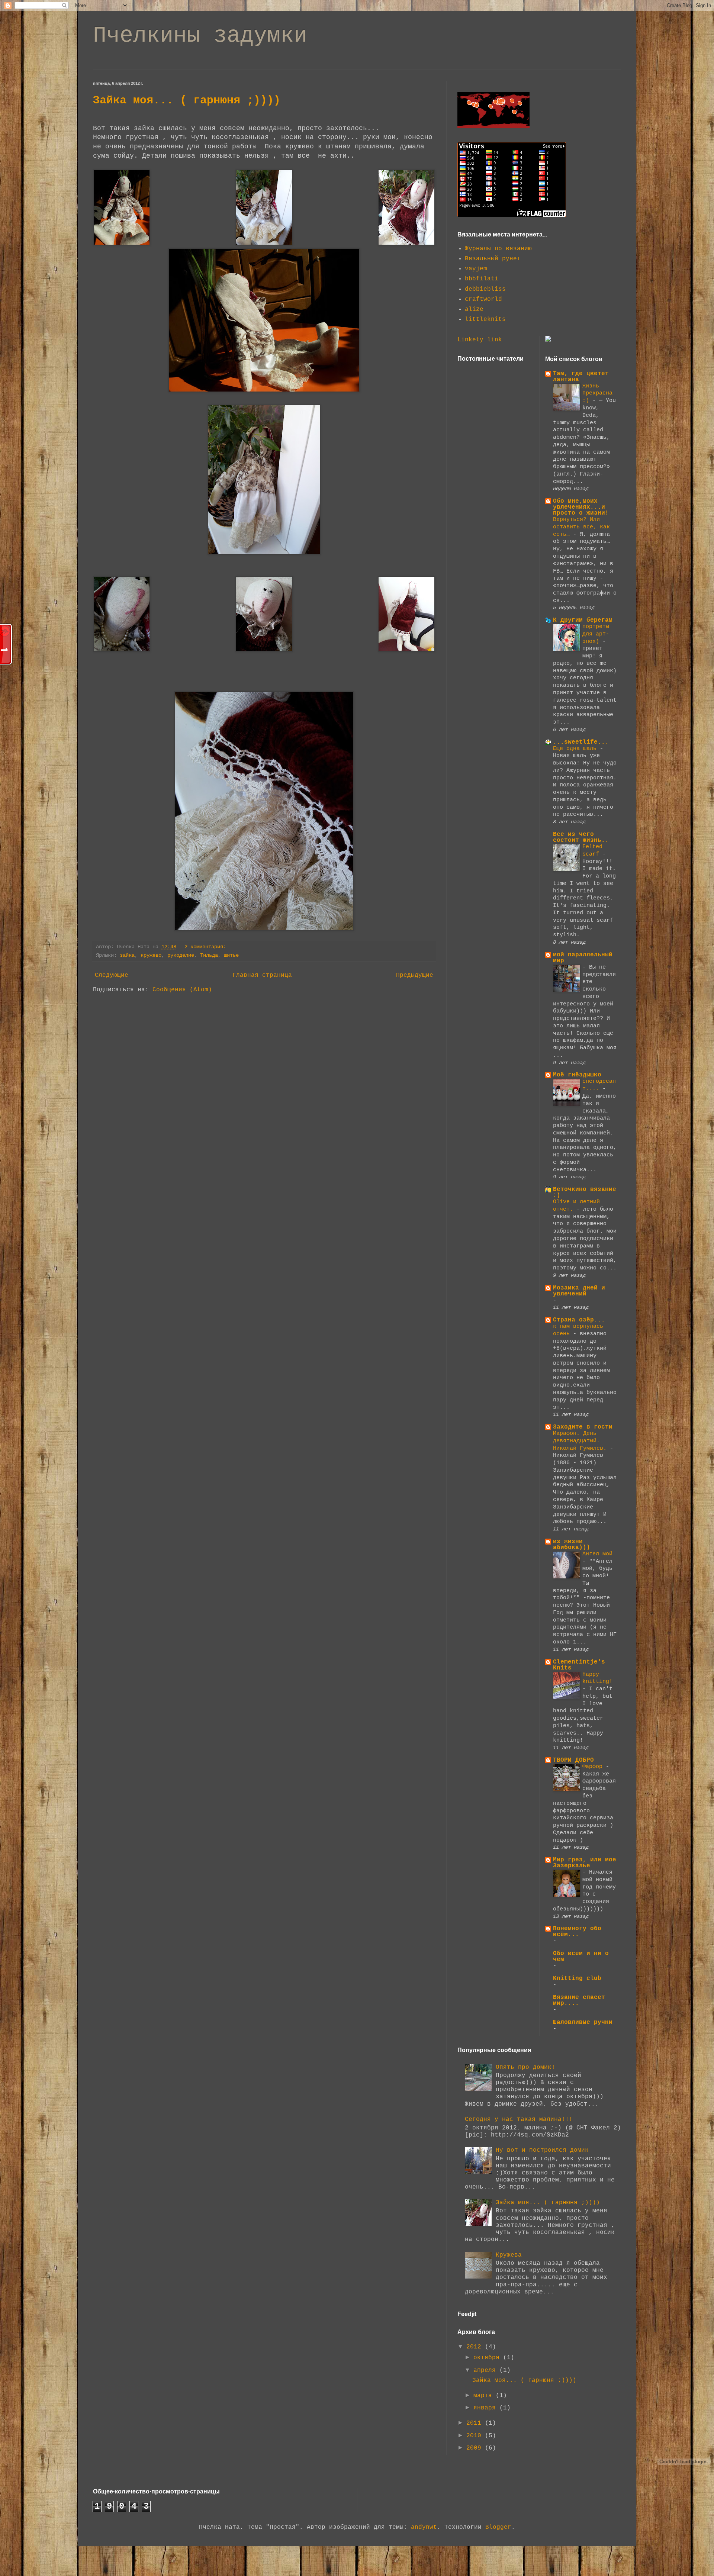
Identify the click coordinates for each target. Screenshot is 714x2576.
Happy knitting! (597, 1678)
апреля (486, 2370)
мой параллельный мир (583, 958)
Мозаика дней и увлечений (579, 1291)
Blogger (498, 2527)
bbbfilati (482, 279)
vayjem (476, 269)
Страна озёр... (579, 1320)
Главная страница (262, 975)
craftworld (483, 299)
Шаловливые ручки (583, 2022)
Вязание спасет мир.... (579, 2000)
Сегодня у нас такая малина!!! (519, 2119)
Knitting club (577, 1978)
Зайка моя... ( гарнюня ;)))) (187, 100)
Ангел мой (597, 1554)
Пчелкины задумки (200, 36)
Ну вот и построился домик (542, 2150)
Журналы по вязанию (498, 249)
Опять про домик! (525, 2067)
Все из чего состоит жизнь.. (581, 837)
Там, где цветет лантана (581, 377)
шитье (231, 955)
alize (474, 309)
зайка (127, 955)
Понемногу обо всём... (577, 1932)
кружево (151, 955)
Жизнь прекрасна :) (597, 393)
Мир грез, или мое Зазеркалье (585, 1863)
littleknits (485, 319)
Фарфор (594, 1767)
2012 (476, 2347)
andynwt (424, 2527)
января (486, 2408)
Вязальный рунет (493, 259)
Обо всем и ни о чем (581, 1957)
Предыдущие (415, 975)
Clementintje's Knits (579, 1665)
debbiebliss (485, 289)
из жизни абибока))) (572, 1545)
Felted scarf (592, 850)
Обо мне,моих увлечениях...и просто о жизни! (581, 507)
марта (485, 2396)
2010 (476, 2436)
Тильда (209, 955)
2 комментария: (207, 947)
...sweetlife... (581, 742)
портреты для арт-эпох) (596, 634)
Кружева (509, 2255)
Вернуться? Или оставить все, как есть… (581, 527)
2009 (476, 2448)
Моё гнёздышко (577, 1075)
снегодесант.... (599, 1085)
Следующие (112, 975)
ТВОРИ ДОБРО (573, 1760)
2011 (476, 2423)
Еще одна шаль (576, 748)
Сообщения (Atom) (182, 990)
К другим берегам (583, 620)
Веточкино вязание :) (585, 1192)
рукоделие (181, 955)
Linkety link (480, 340)
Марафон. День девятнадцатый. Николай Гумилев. (581, 1441)
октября (488, 2358)
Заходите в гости (583, 1427)
